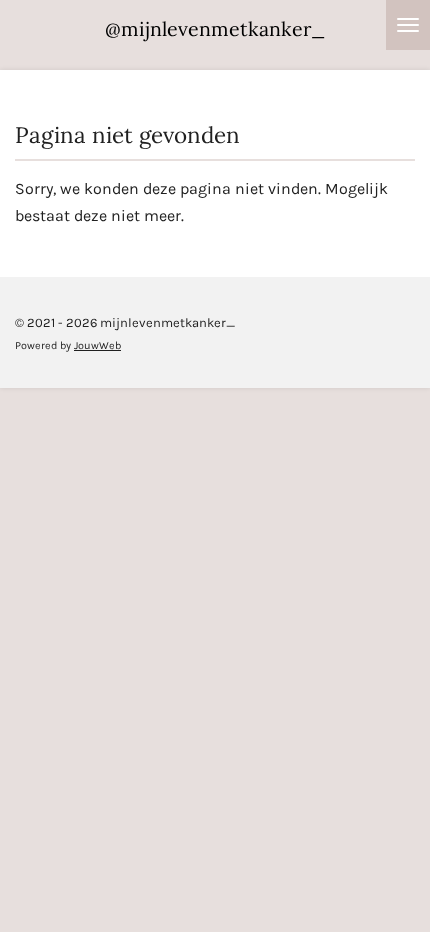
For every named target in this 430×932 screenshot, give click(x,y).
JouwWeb (97, 345)
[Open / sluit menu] (408, 25)
